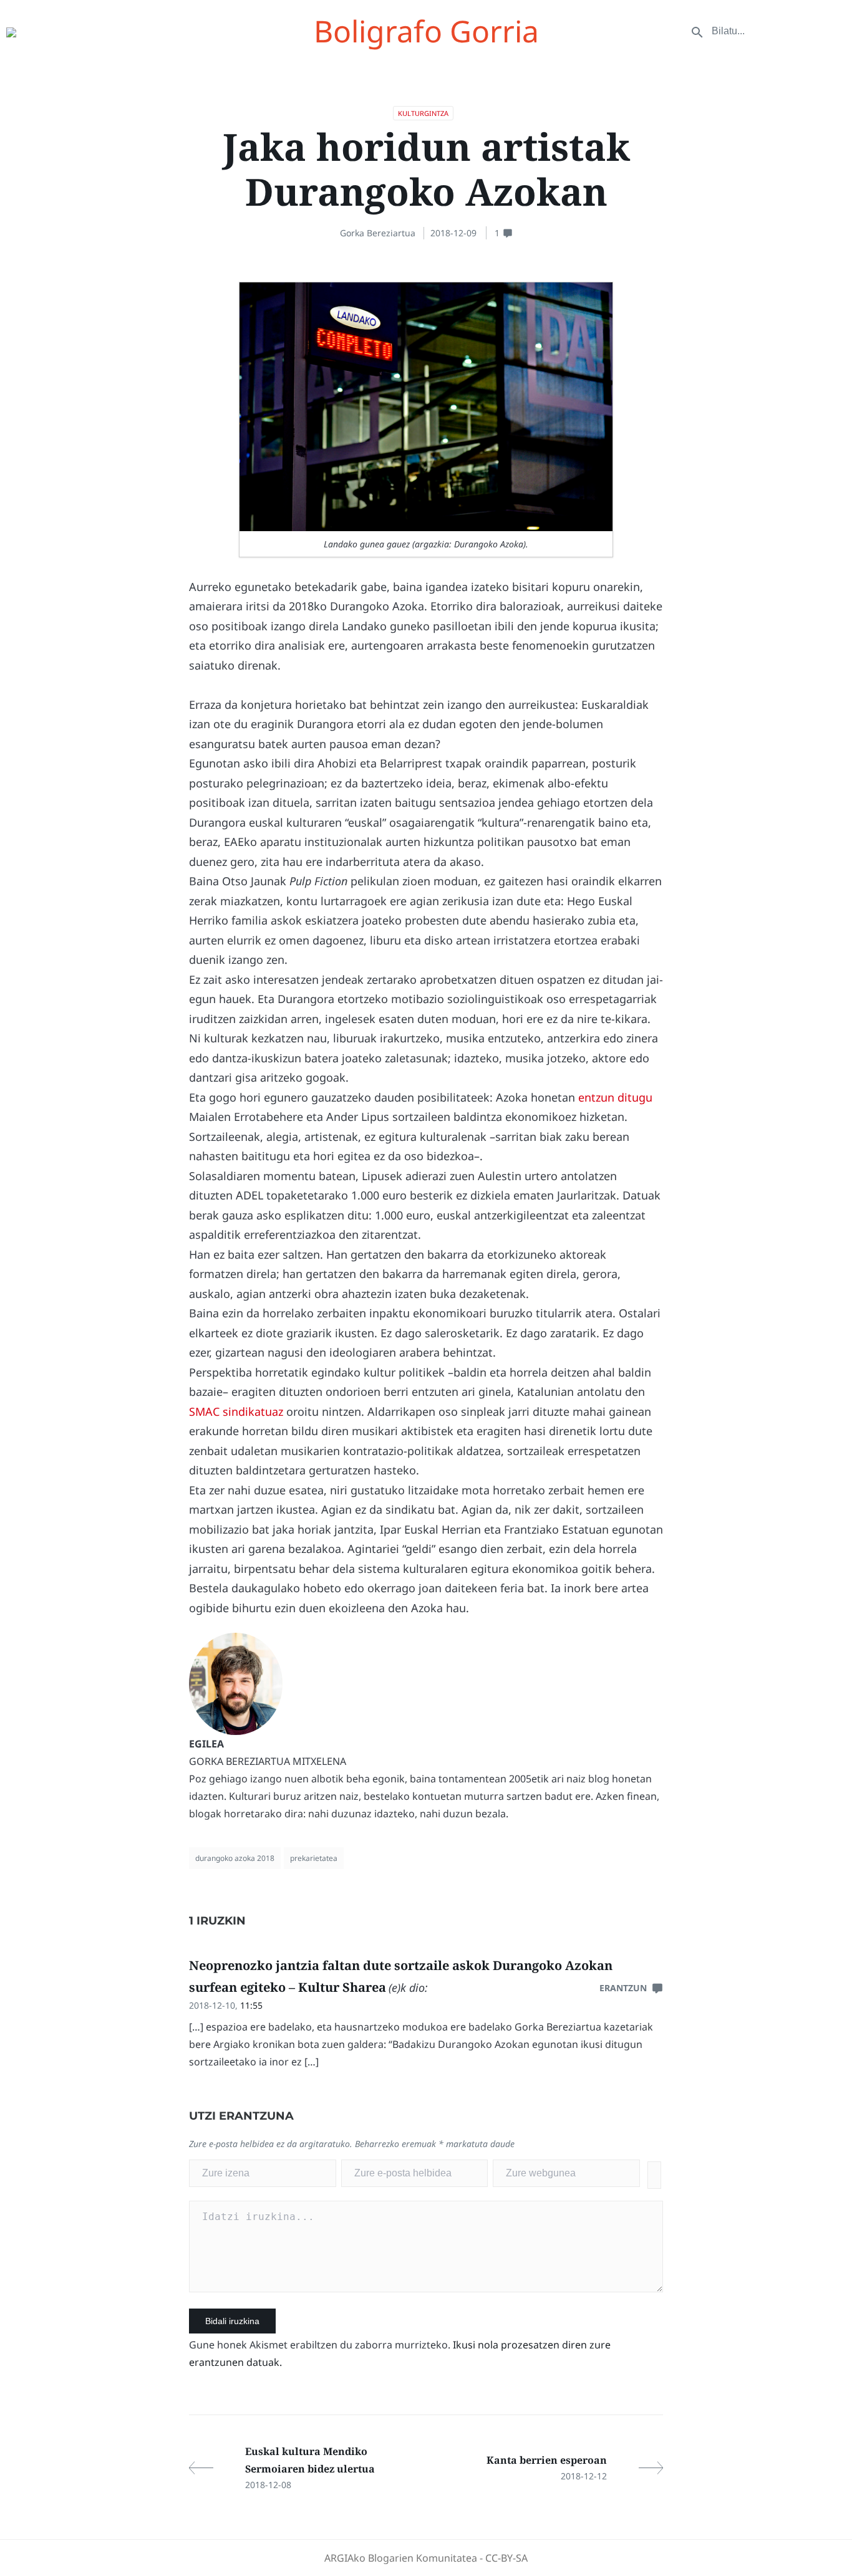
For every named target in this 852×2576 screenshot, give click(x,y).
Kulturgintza (423, 113)
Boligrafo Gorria (426, 31)
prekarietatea (314, 1858)
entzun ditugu (615, 1097)
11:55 (251, 2005)
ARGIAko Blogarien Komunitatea (401, 2558)
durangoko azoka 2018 (235, 1858)
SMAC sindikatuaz (236, 1411)
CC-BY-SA (506, 2558)
